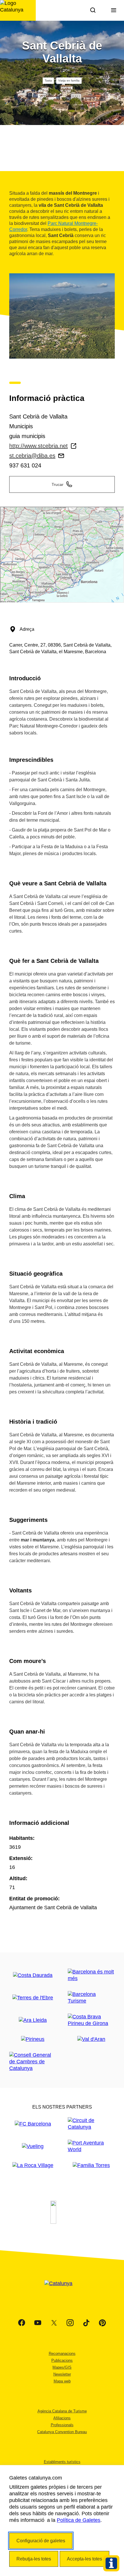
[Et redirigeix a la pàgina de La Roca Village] (33, 2165)
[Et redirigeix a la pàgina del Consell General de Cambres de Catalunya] (33, 2062)
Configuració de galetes (41, 2541)
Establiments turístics (62, 2462)
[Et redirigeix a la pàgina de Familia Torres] (91, 2165)
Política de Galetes (79, 2520)
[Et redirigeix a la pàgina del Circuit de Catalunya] (91, 2124)
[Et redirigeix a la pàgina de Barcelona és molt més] (91, 1975)
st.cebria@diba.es (32, 456)
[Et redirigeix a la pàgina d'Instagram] (70, 2323)
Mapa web (62, 2381)
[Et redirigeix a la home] (18, 10)
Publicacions (62, 2360)
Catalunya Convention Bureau (62, 2432)
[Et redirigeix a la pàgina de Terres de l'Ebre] (33, 1998)
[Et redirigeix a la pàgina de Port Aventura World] (91, 2146)
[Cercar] (93, 10)
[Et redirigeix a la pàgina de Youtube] (38, 2323)
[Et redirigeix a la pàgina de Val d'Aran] (91, 2039)
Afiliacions (62, 2418)
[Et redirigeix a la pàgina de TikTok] (86, 2323)
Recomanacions (62, 2354)
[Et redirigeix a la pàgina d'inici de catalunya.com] (62, 2291)
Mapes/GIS (62, 2367)
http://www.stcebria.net (38, 446)
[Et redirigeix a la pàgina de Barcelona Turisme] (91, 1998)
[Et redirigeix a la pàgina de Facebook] (22, 2323)
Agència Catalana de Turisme (62, 2411)
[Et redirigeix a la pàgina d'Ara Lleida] (33, 2020)
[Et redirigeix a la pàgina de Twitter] (54, 2323)
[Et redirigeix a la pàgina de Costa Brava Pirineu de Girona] (91, 2020)
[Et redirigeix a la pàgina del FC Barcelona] (33, 2124)
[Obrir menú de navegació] (114, 10)
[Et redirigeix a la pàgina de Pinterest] (102, 2323)
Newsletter (62, 2374)
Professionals (62, 2425)
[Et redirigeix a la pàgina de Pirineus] (33, 2039)
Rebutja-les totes (34, 2559)
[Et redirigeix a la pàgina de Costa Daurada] (33, 1975)
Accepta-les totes (84, 2559)
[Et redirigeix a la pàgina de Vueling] (33, 2146)
